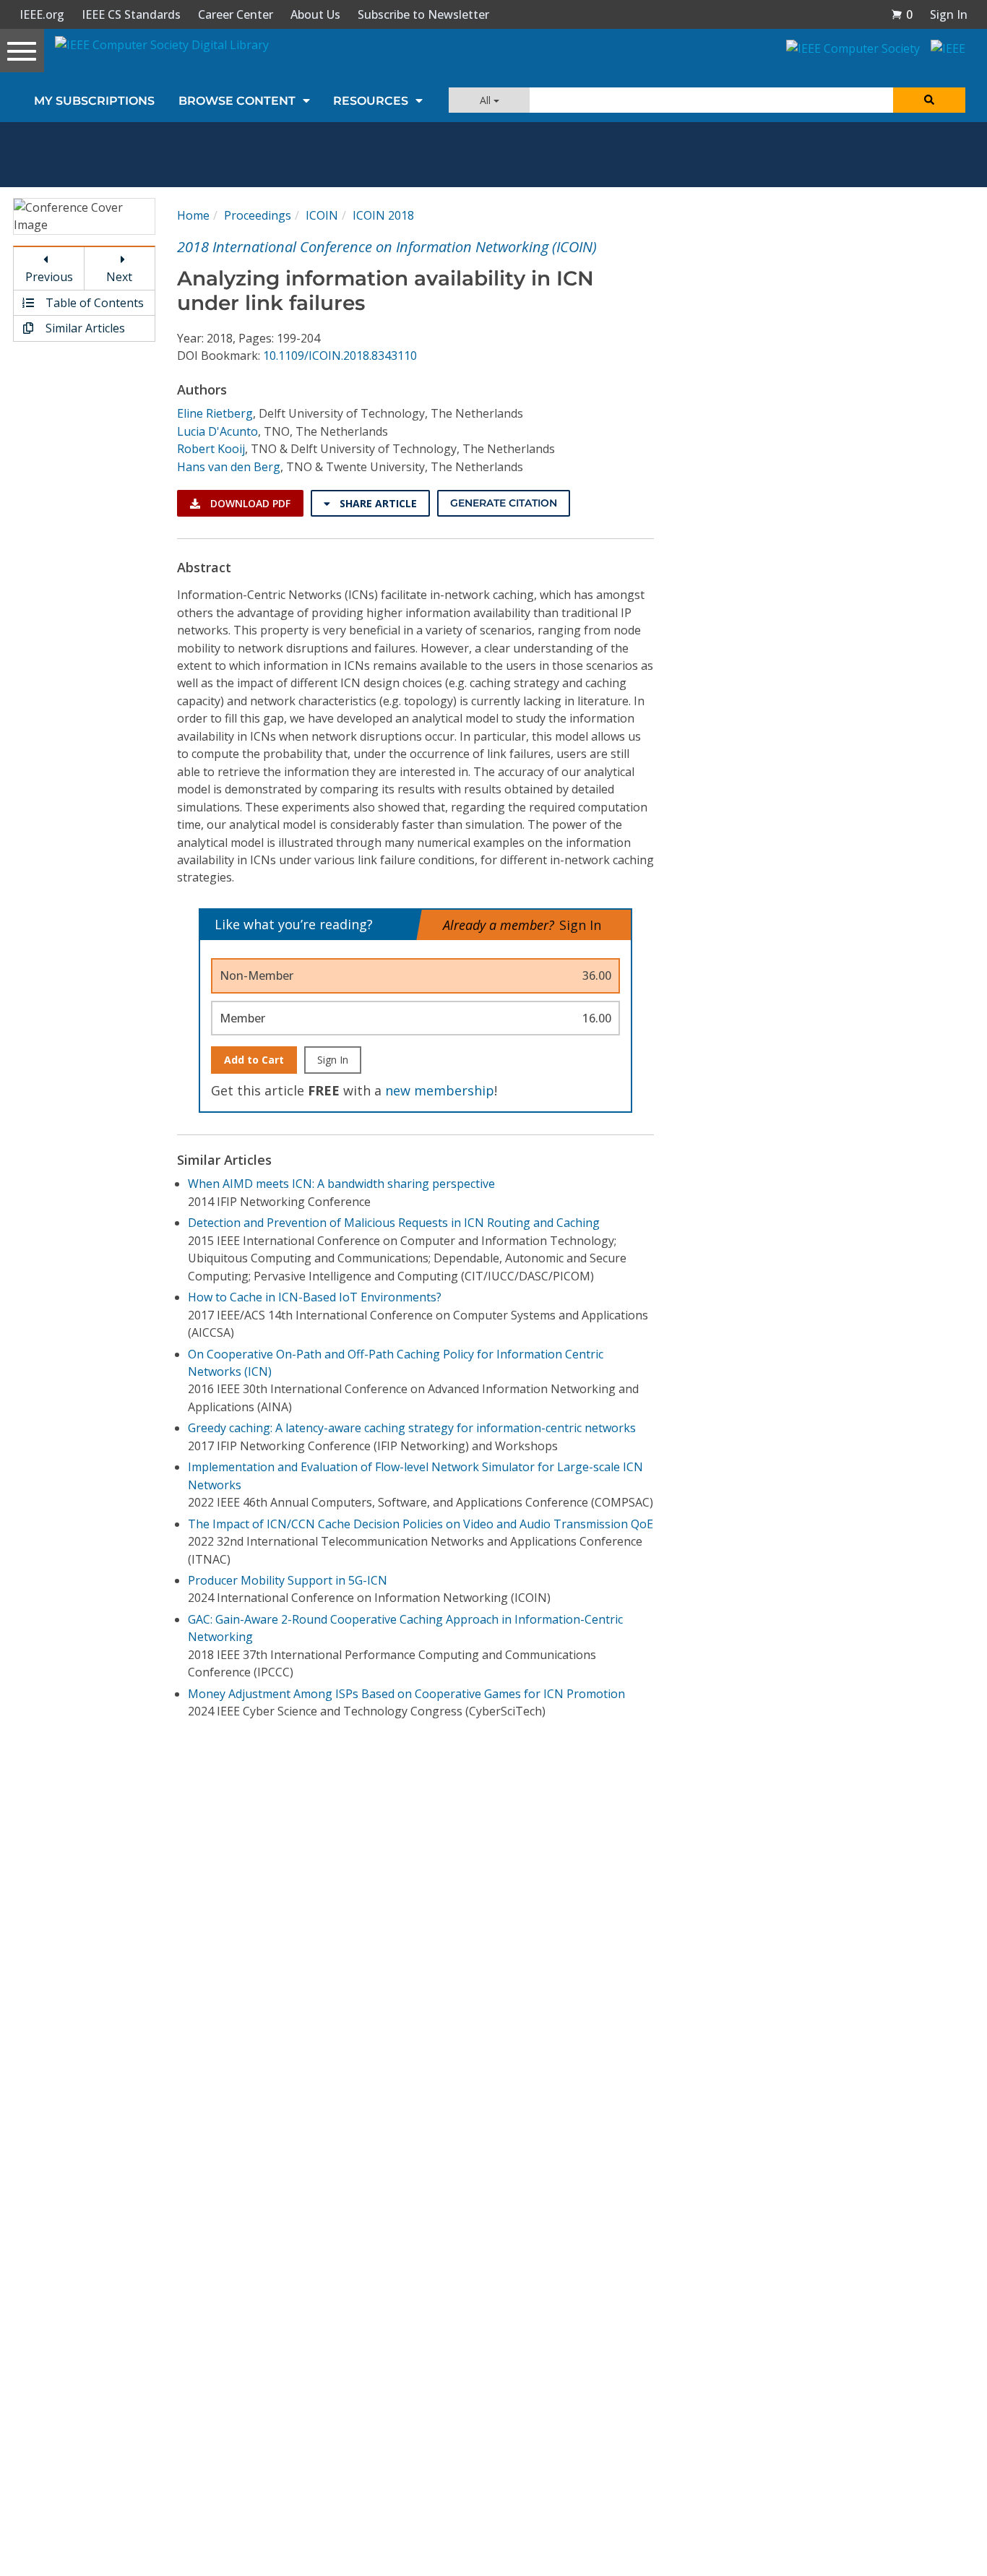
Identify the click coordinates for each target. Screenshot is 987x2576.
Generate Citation (504, 503)
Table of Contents (93, 303)
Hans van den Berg (229, 467)
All (487, 100)
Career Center (236, 14)
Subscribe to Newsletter (423, 14)
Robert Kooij (211, 449)
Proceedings (258, 215)
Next (119, 277)
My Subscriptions (94, 101)
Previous (49, 277)
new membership (440, 1090)
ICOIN (322, 215)
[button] (902, 14)
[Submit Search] (929, 100)
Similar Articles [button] (84, 328)
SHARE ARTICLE (377, 503)
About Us (315, 14)
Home (193, 215)
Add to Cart (254, 1060)
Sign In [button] (949, 14)
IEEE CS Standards (131, 14)
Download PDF (249, 503)
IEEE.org (42, 14)
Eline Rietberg (215, 413)
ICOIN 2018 (383, 215)
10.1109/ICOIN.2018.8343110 (340, 356)
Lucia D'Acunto (217, 431)
